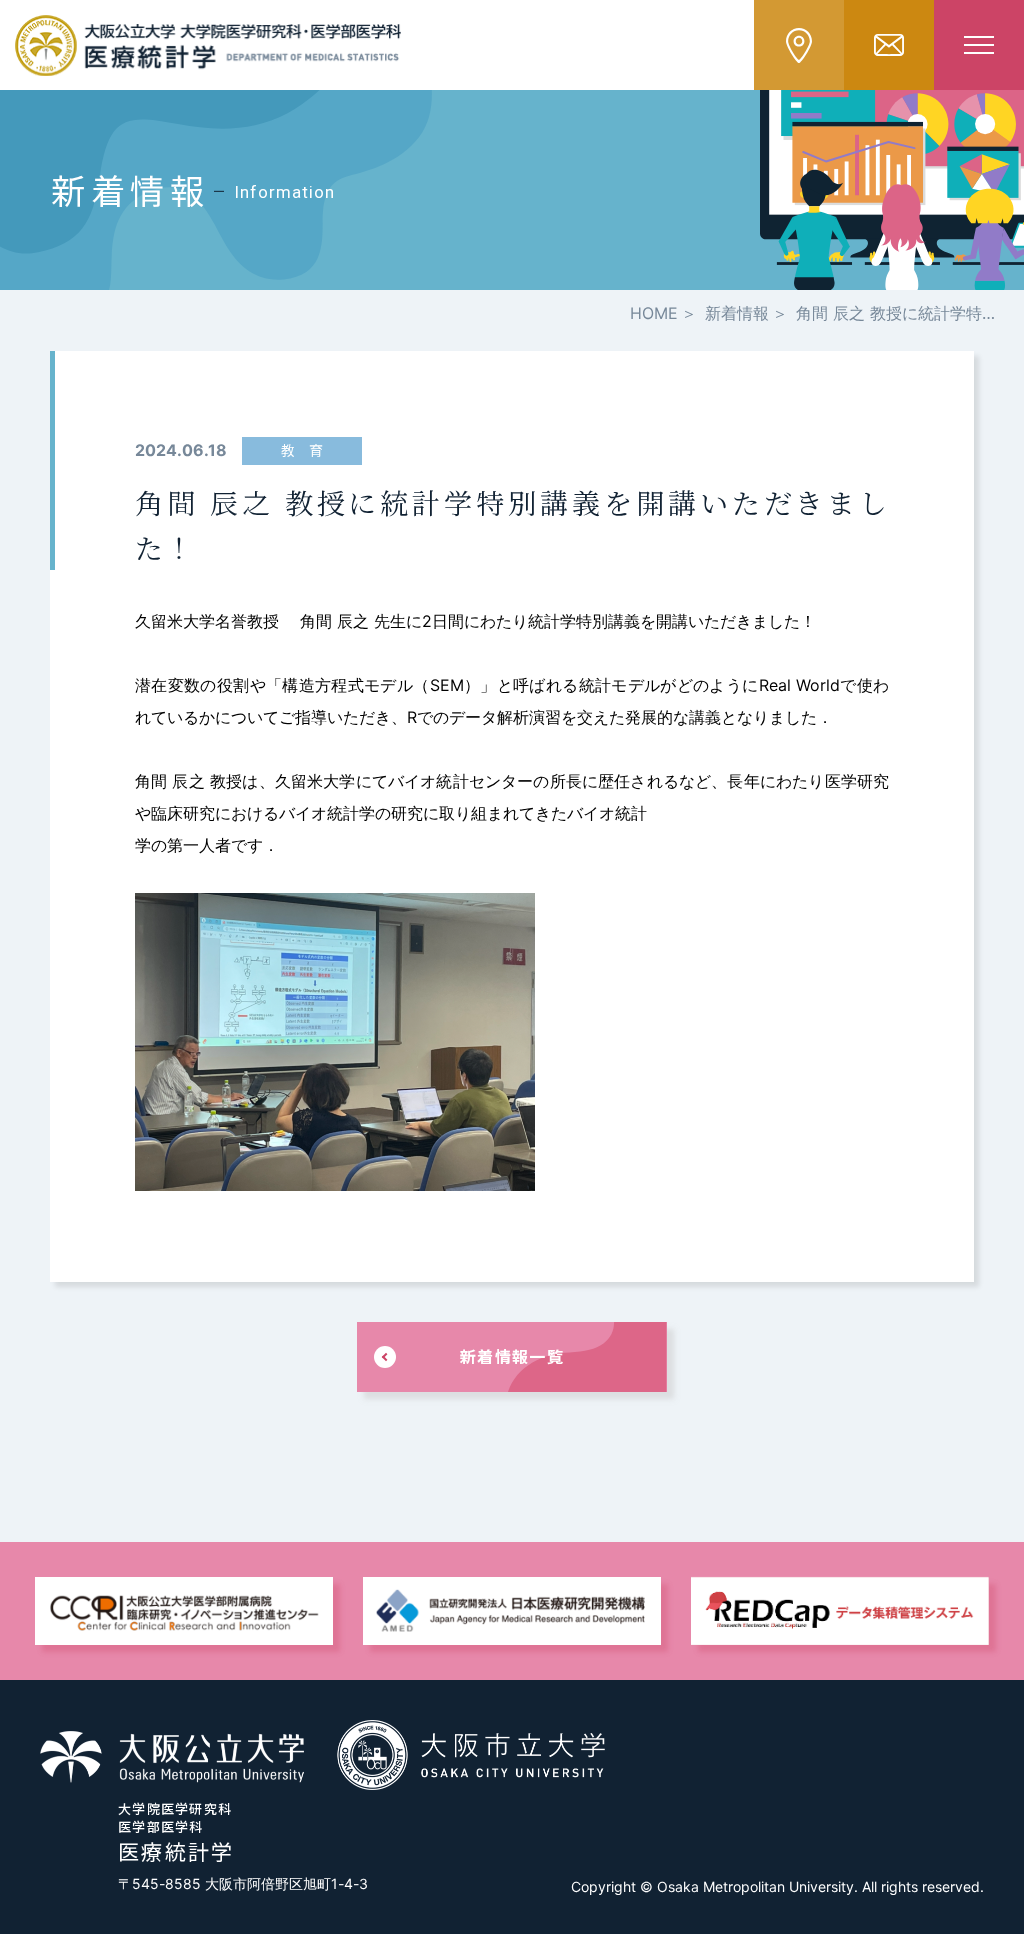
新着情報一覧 (512, 1356)
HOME (654, 313)
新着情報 (737, 313)
